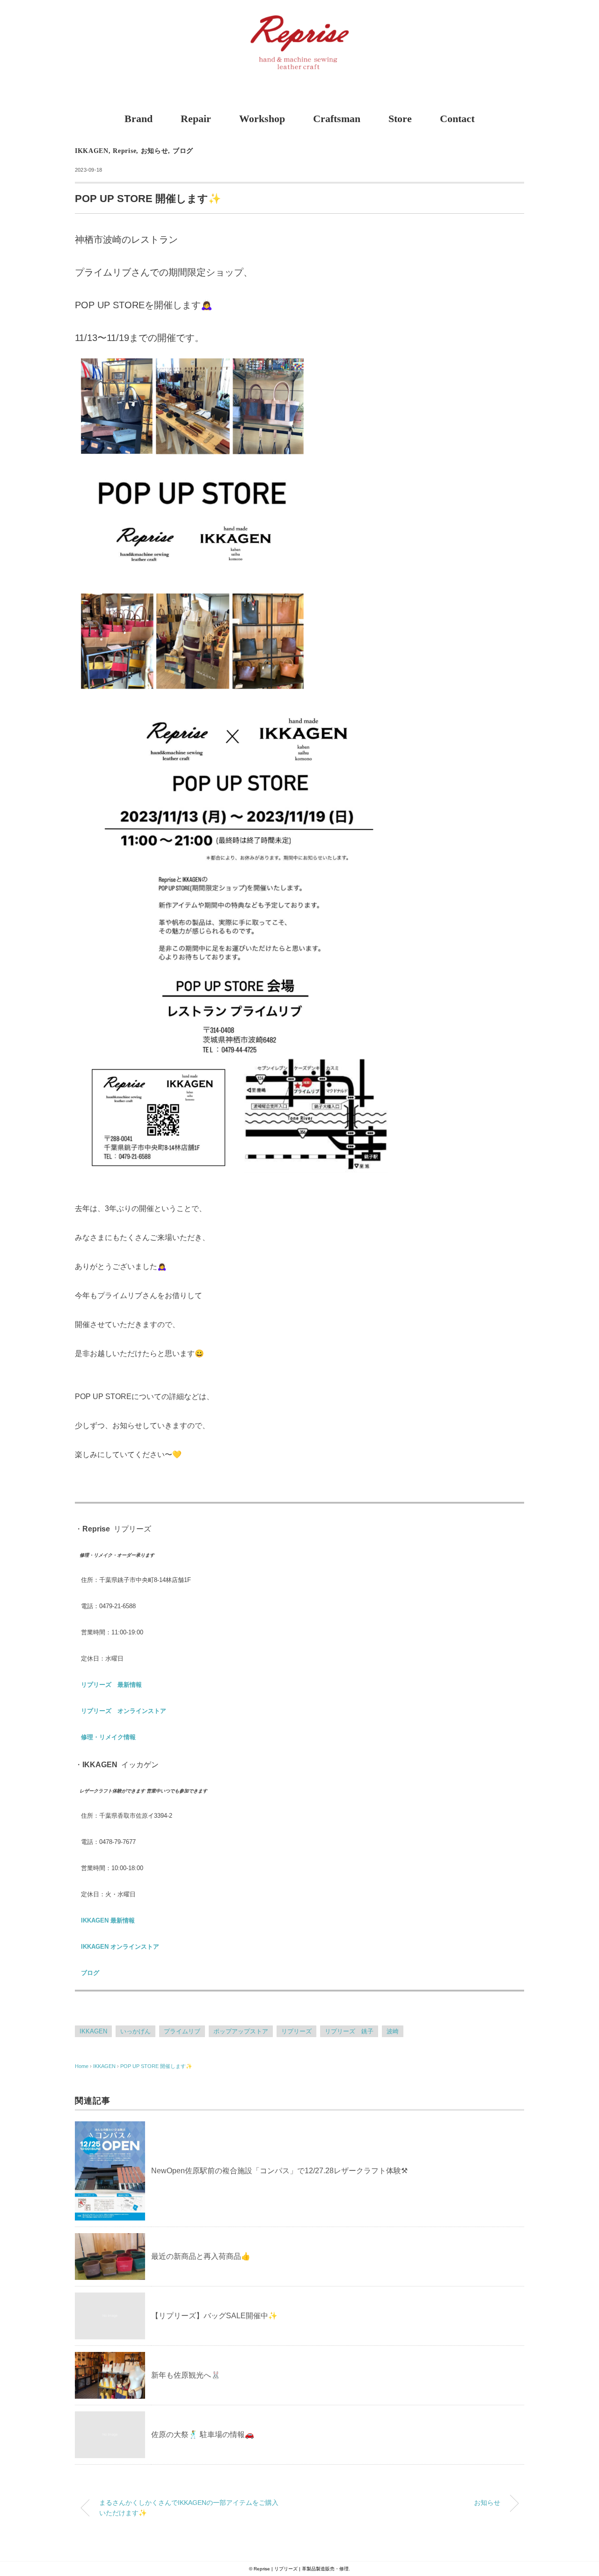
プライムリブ (182, 2031)
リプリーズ (296, 2031)
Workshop (262, 119)
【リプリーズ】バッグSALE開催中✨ (214, 2316)
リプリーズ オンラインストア (124, 1711)
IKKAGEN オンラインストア (120, 1947)
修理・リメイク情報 (108, 1737)
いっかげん (135, 2031)
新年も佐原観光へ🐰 (186, 2375)
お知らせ (155, 151)
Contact (457, 119)
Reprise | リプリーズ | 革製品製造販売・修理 (301, 2569)
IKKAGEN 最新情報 (108, 1920)
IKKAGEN (92, 151)
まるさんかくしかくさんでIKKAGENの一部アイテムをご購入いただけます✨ (189, 2508)
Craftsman (337, 119)
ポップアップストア (241, 2031)
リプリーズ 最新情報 (111, 1685)
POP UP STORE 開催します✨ (156, 2066)
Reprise (124, 151)
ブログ (183, 151)
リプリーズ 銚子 (349, 2031)
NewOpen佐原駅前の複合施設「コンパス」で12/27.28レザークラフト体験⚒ (279, 2171)
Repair (196, 119)
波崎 (393, 2031)
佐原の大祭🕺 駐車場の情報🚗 (203, 2435)
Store (400, 119)
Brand (139, 119)
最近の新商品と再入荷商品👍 (201, 2256)
